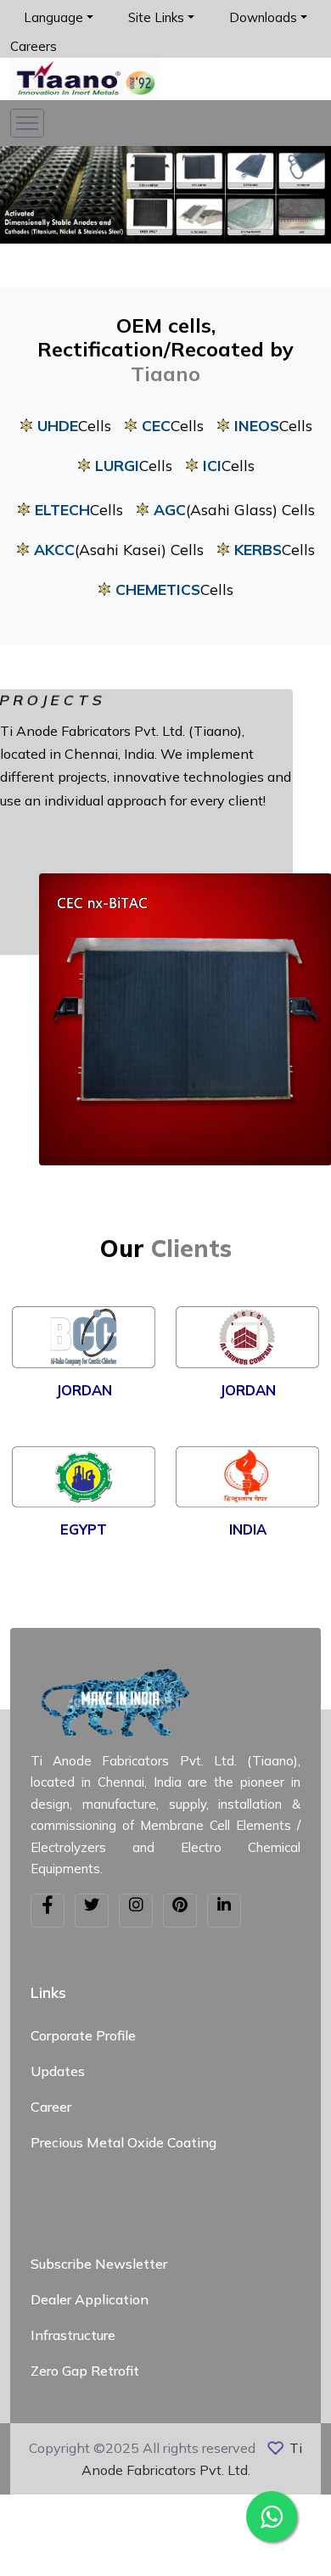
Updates (58, 2071)
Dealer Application (90, 2299)
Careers (34, 46)
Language (53, 17)
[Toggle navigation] (27, 123)
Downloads (263, 17)
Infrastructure (73, 2335)
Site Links (156, 17)
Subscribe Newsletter (99, 2264)
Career (51, 2107)
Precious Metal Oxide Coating (123, 2142)
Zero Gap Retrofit (85, 2371)
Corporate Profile (83, 2035)
